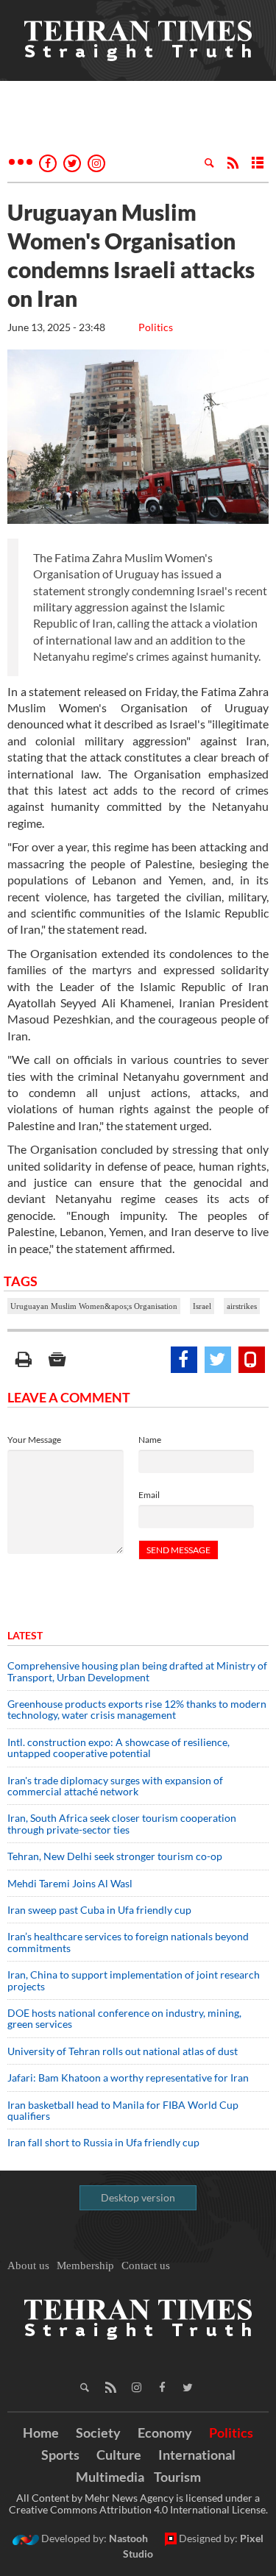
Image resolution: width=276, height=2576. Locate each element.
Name (150, 1440)
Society (98, 2433)
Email (149, 1495)
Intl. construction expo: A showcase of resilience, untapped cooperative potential (118, 1748)
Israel (202, 1306)
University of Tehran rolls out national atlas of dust (123, 2051)
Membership (85, 2265)
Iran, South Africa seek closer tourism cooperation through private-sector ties (122, 1823)
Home (41, 2433)
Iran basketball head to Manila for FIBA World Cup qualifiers (123, 2110)
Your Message (34, 1440)
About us (28, 2265)
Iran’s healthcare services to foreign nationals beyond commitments (128, 1942)
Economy (165, 2433)
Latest (25, 1635)
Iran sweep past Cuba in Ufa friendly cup (99, 1910)
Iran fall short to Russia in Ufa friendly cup (103, 2142)
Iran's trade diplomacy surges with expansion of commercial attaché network (115, 1786)
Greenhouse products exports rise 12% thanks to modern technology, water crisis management (137, 1709)
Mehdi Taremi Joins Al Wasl (70, 1883)
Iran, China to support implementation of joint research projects (134, 1980)
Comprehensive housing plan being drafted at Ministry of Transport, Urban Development (137, 1671)
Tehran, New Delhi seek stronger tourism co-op (115, 1856)
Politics (156, 327)
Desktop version (138, 2197)
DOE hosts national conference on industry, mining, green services (124, 2018)
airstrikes (242, 1306)
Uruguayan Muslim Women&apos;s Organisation (94, 1306)
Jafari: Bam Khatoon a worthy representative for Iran (128, 2078)
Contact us (146, 2265)
